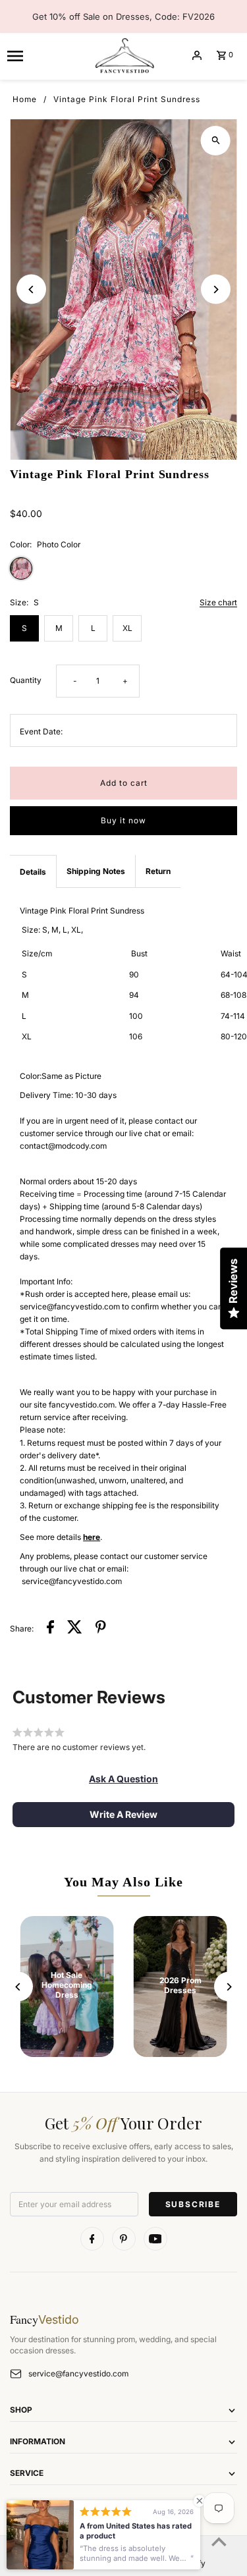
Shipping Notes (96, 871)
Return (158, 871)
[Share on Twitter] (75, 1629)
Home (25, 99)
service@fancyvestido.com (78, 2373)
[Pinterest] (124, 2239)
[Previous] (31, 289)
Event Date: (41, 731)
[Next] (216, 289)
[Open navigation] (45, 55)
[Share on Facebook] (50, 1629)
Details (33, 872)
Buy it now (123, 820)
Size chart (218, 603)
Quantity (26, 680)
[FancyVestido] (124, 55)
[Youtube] (155, 2239)
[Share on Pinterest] (101, 1629)
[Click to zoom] (216, 141)
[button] (123, 1779)
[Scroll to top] (219, 2541)
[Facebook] (92, 2239)
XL (127, 628)
